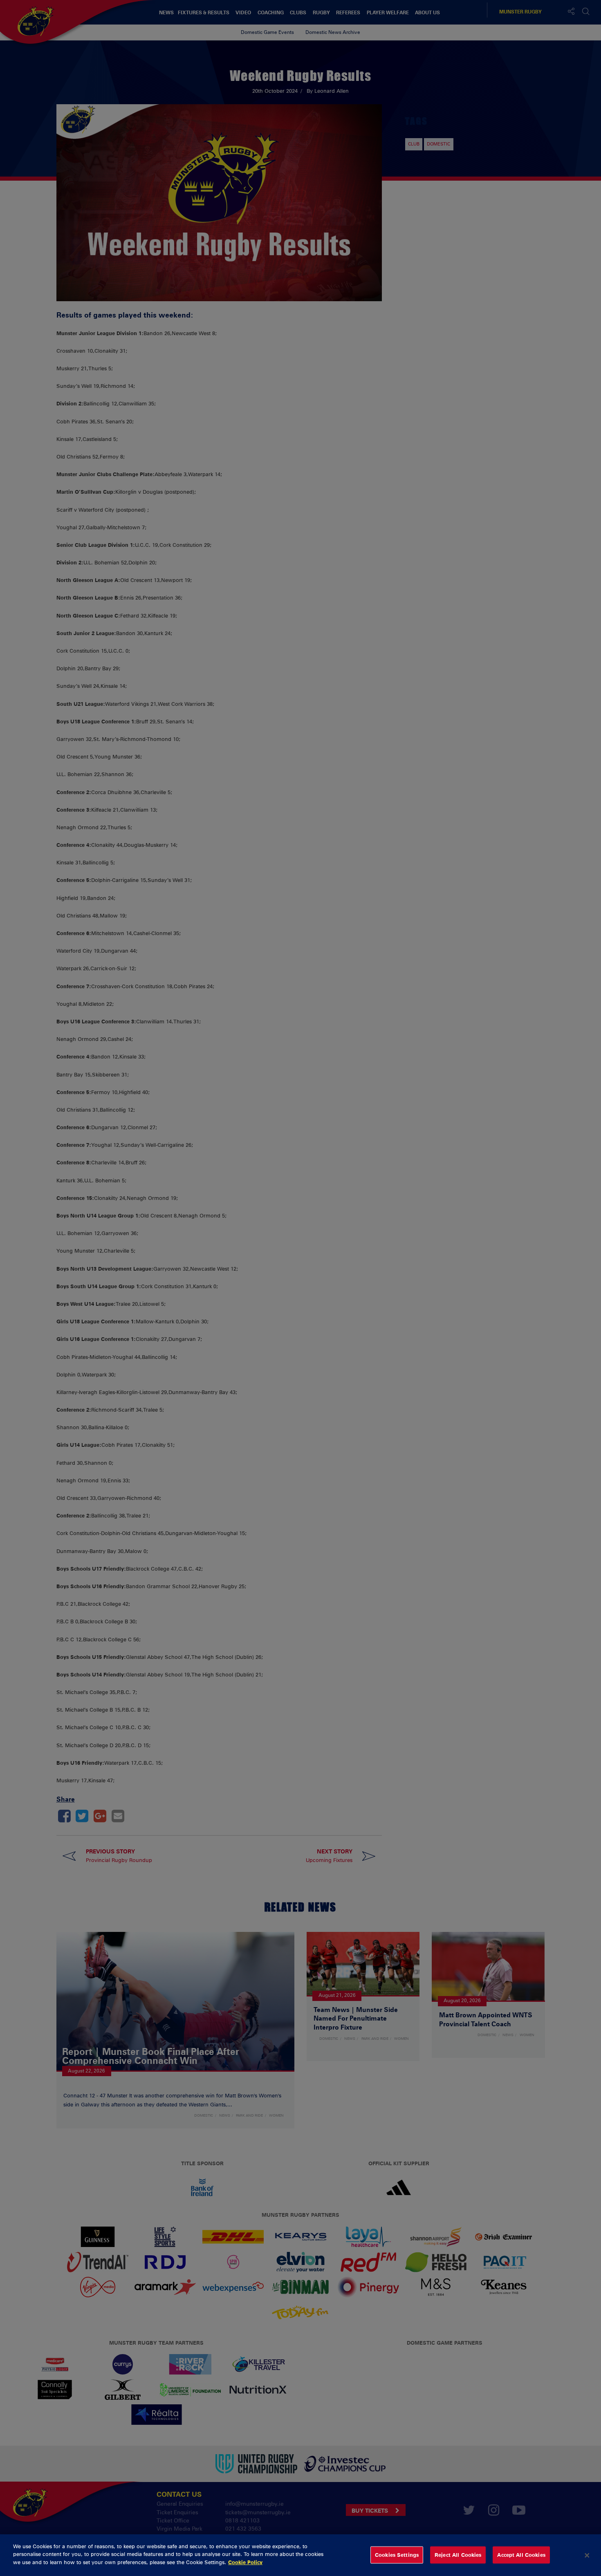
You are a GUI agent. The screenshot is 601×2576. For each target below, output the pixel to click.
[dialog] (300, 2555)
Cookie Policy (245, 2562)
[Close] (587, 2555)
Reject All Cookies (458, 2555)
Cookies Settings (397, 2555)
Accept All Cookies (521, 2555)
